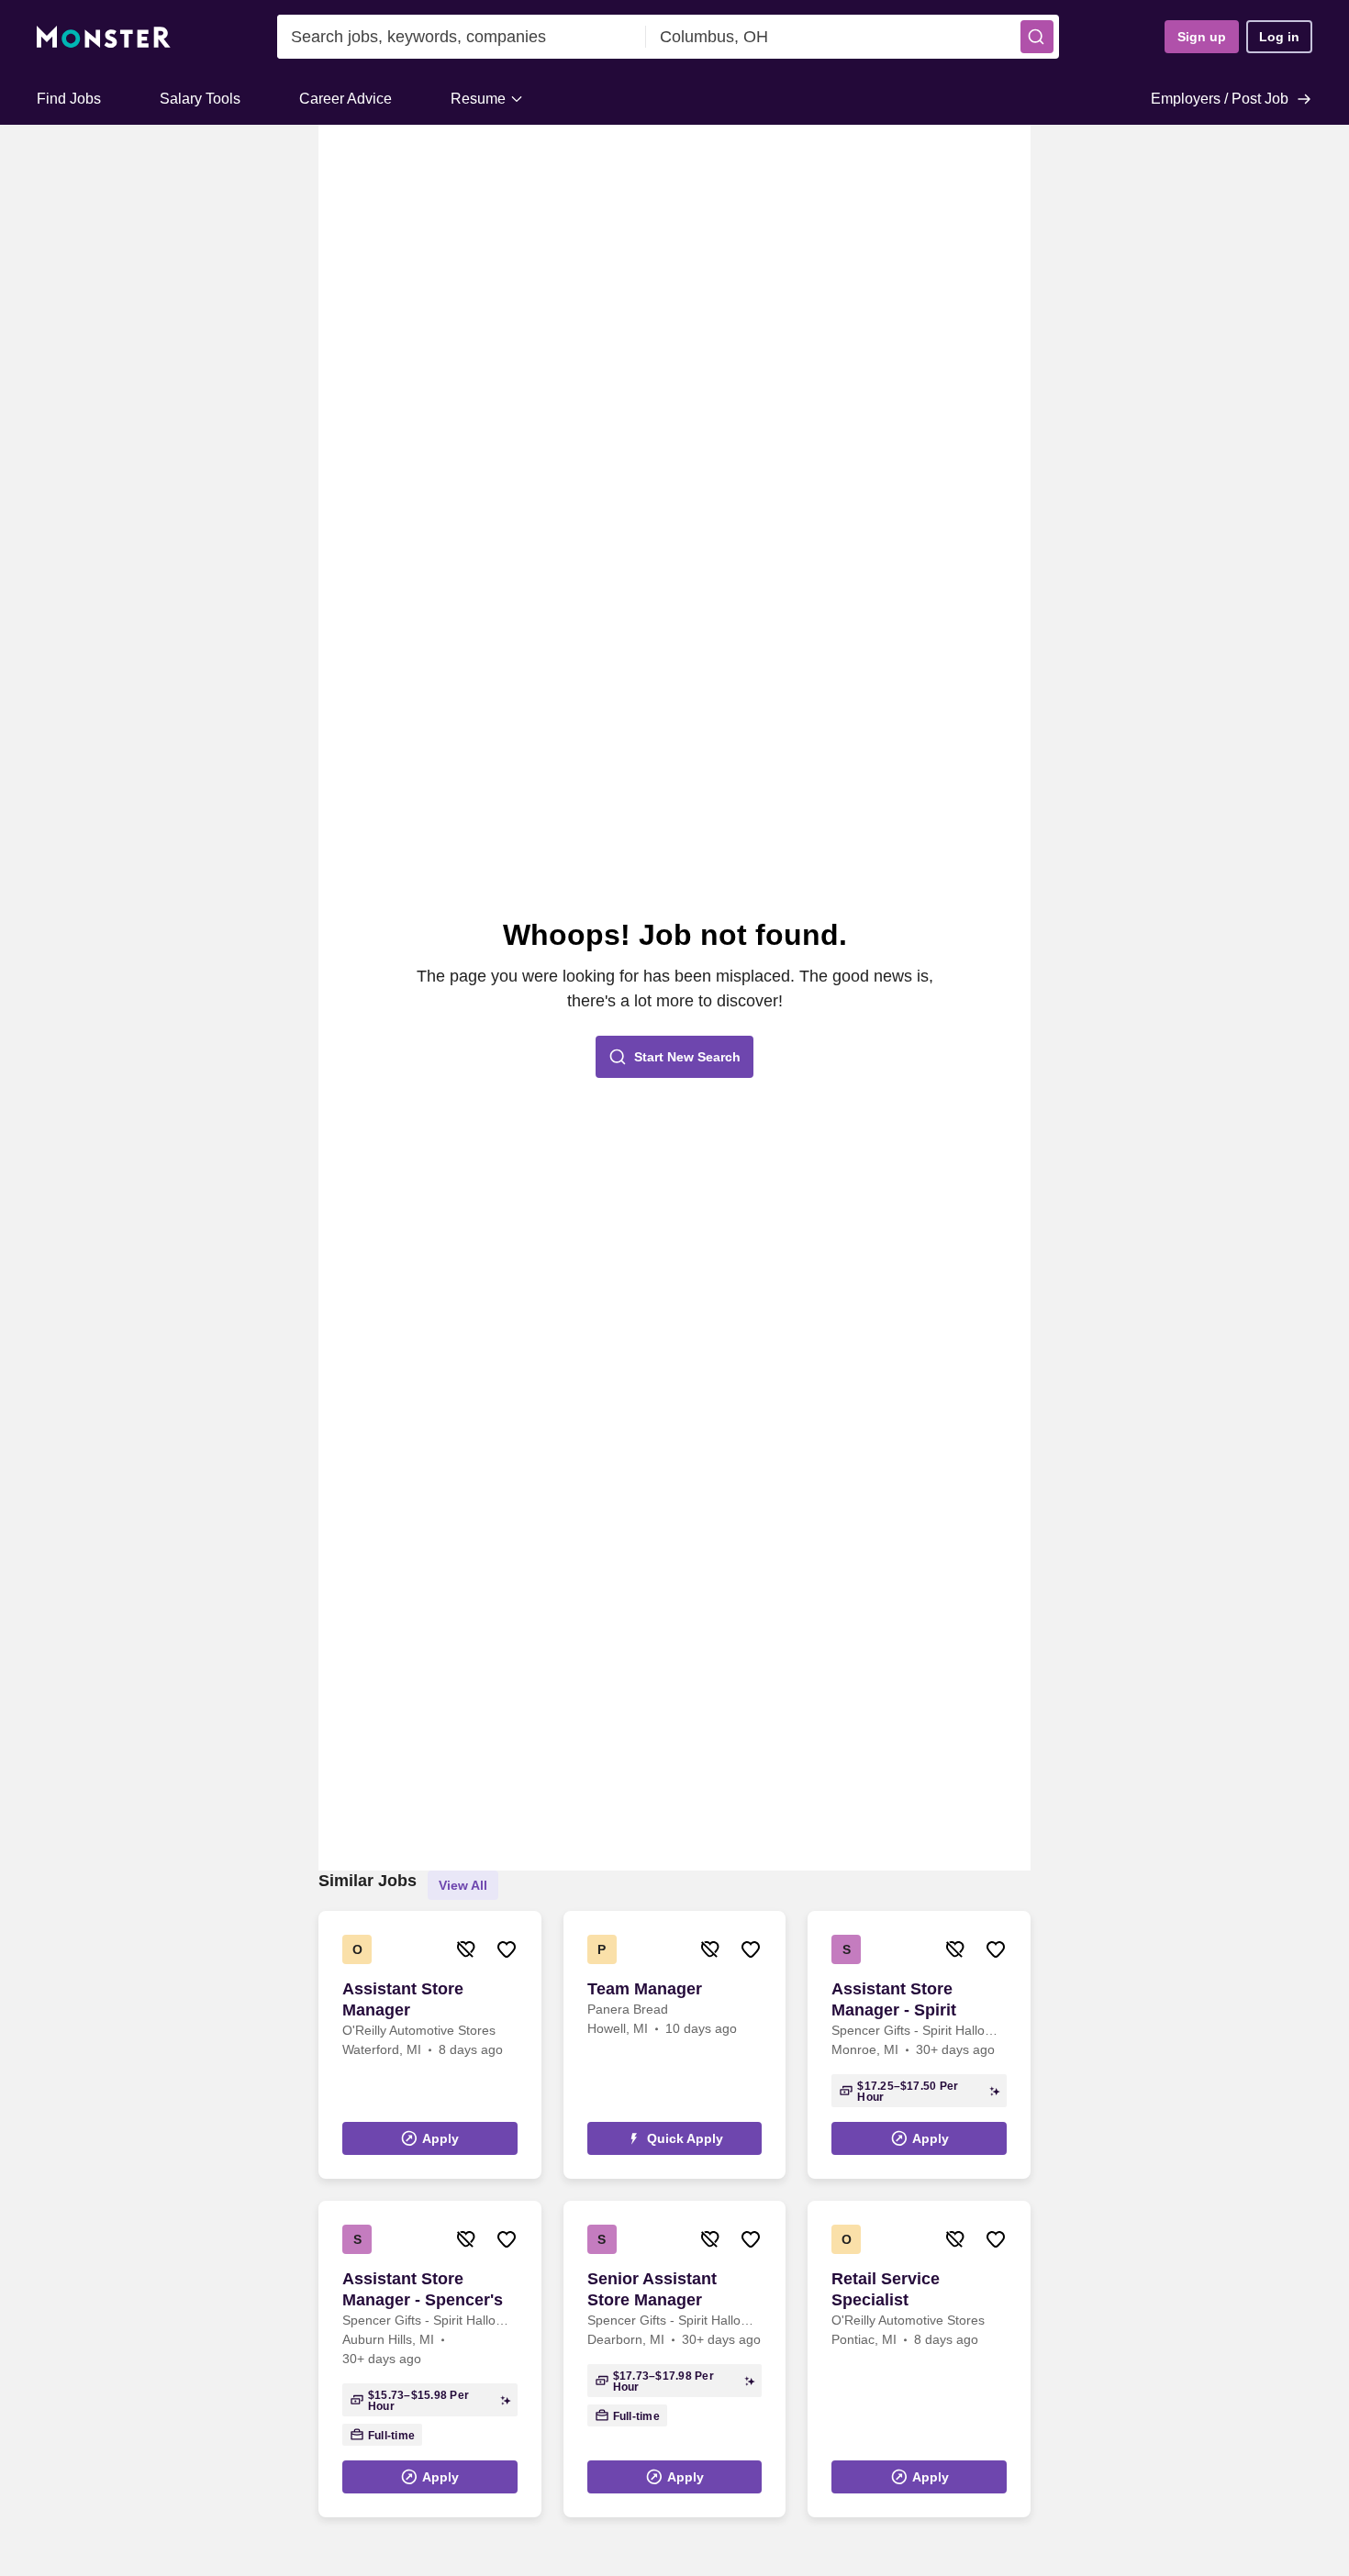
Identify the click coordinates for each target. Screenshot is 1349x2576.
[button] (1037, 37)
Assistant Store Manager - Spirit (894, 1999)
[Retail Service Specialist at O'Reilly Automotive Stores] (919, 2359)
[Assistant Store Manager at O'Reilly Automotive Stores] (430, 2045)
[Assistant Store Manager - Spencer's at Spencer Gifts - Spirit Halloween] (430, 2359)
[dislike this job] (466, 1949)
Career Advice (346, 99)
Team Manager (645, 1989)
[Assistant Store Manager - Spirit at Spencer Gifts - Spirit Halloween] (919, 2045)
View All (463, 1885)
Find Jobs (69, 99)
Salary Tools (200, 99)
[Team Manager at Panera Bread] (675, 2045)
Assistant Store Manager (403, 1999)
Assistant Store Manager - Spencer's (423, 2289)
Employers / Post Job (1220, 99)
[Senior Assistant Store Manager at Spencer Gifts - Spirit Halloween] (675, 2359)
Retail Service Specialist (886, 2289)
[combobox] (462, 37)
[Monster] (104, 37)
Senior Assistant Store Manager (652, 2289)
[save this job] (507, 1949)
